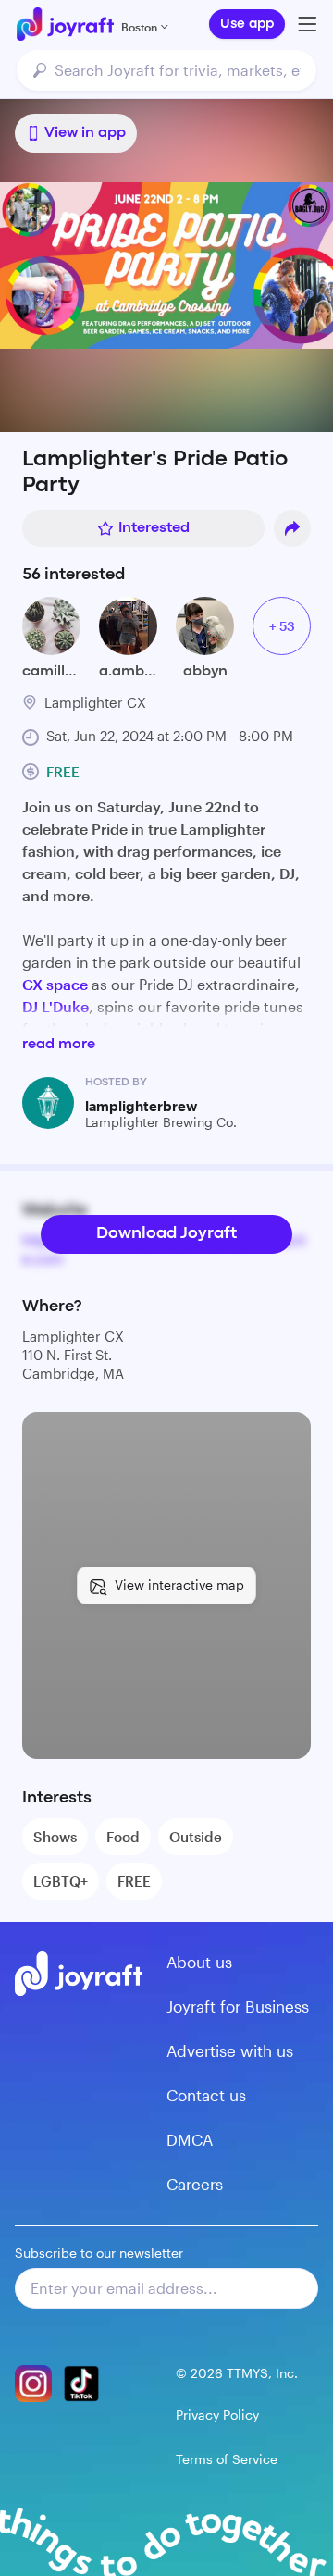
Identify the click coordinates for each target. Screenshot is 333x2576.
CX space (55, 984)
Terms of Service (227, 2459)
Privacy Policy (217, 2415)
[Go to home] (65, 24)
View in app (85, 133)
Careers (195, 2184)
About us (199, 1962)
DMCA (190, 2139)
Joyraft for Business (238, 2006)
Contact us (206, 2095)
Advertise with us (230, 2050)
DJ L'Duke (55, 1006)
